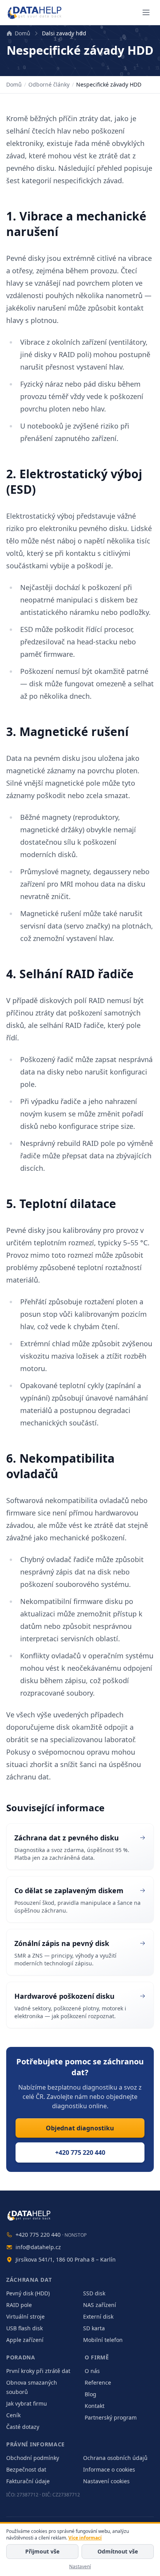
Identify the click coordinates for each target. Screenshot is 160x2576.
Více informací (85, 2538)
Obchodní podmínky (33, 2458)
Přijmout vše (42, 2551)
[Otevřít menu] (146, 12)
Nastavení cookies (106, 2481)
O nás (92, 2371)
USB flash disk (24, 2328)
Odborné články (49, 84)
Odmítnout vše (118, 2551)
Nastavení (80, 2566)
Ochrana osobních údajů (115, 2458)
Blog (90, 2394)
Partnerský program (111, 2417)
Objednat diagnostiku (80, 2128)
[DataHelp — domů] (80, 2215)
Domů (23, 33)
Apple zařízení (25, 2340)
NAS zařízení (100, 2305)
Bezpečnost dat (26, 2469)
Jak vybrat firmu (27, 2403)
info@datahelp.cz (38, 2247)
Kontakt (95, 2406)
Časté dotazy (23, 2427)
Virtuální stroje (25, 2316)
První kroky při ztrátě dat (38, 2371)
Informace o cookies (109, 2469)
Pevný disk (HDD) (28, 2293)
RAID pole (19, 2305)
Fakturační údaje (28, 2481)
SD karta (94, 2328)
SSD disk (94, 2293)
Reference (98, 2382)
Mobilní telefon (103, 2340)
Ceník (13, 2415)
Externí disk (98, 2316)
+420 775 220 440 (80, 2152)
